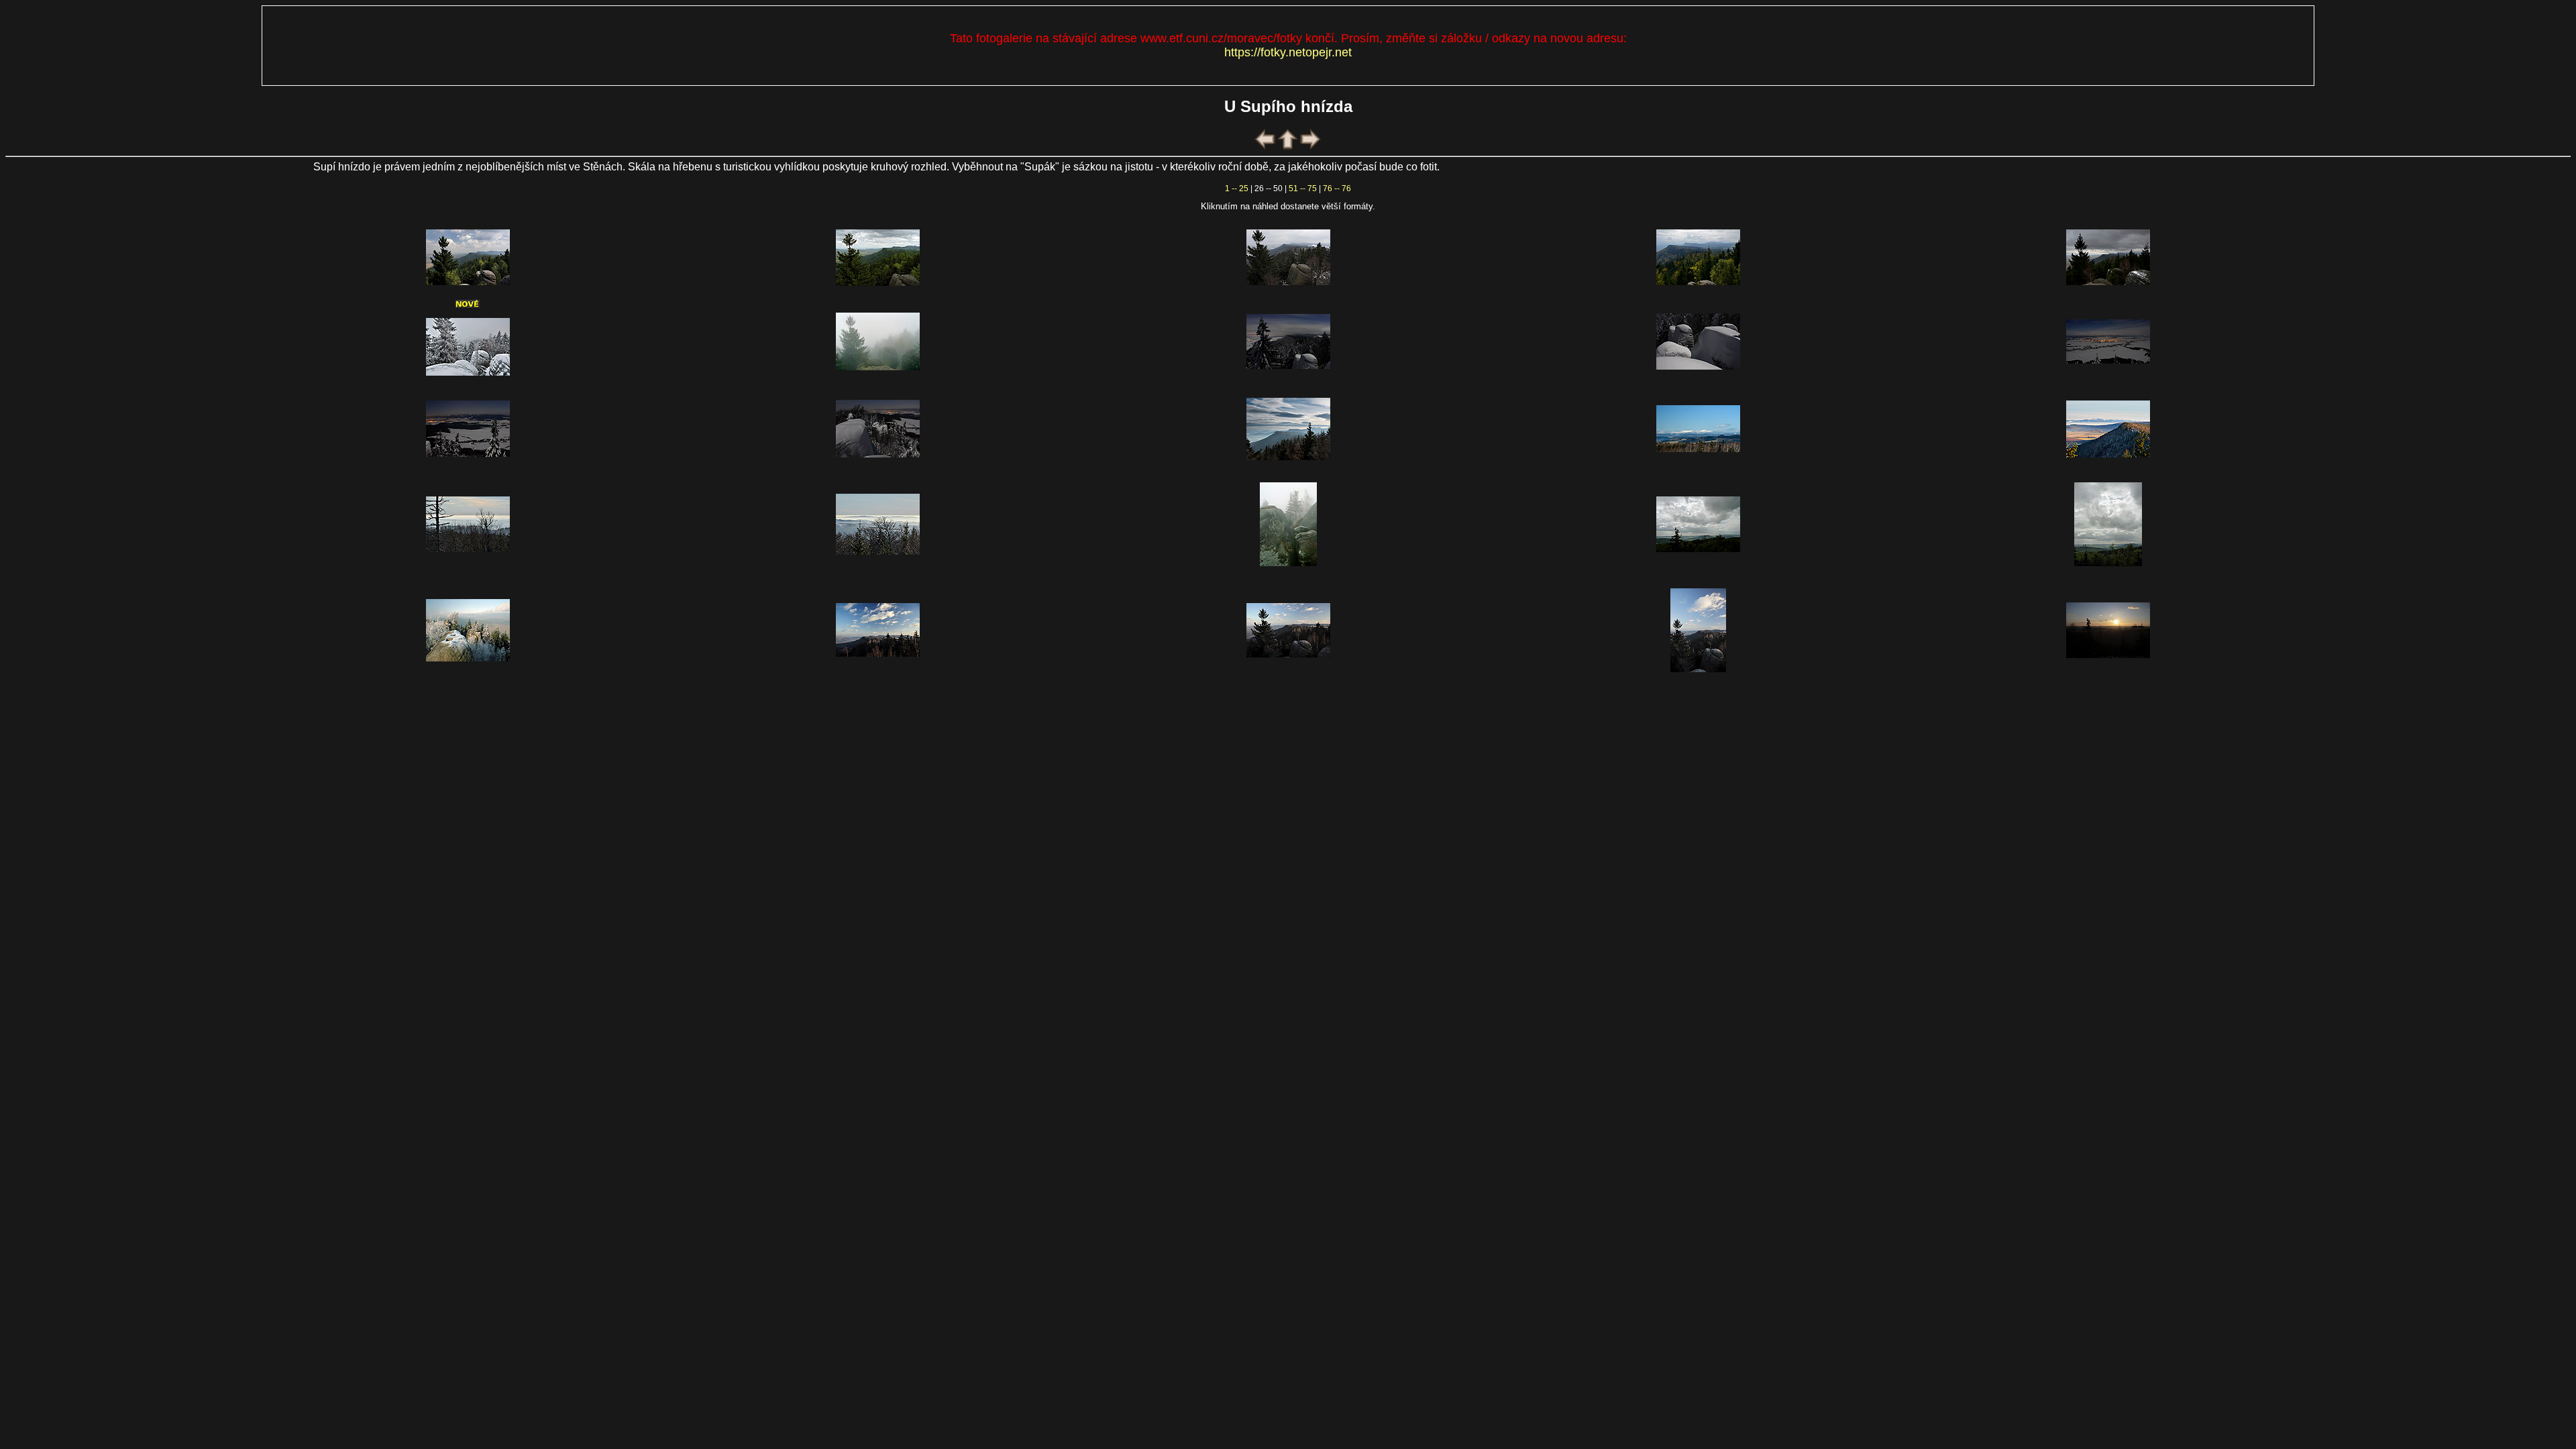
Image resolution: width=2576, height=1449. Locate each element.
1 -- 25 (1237, 189)
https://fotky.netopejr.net (1288, 52)
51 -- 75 (1303, 189)
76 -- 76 (1337, 189)
